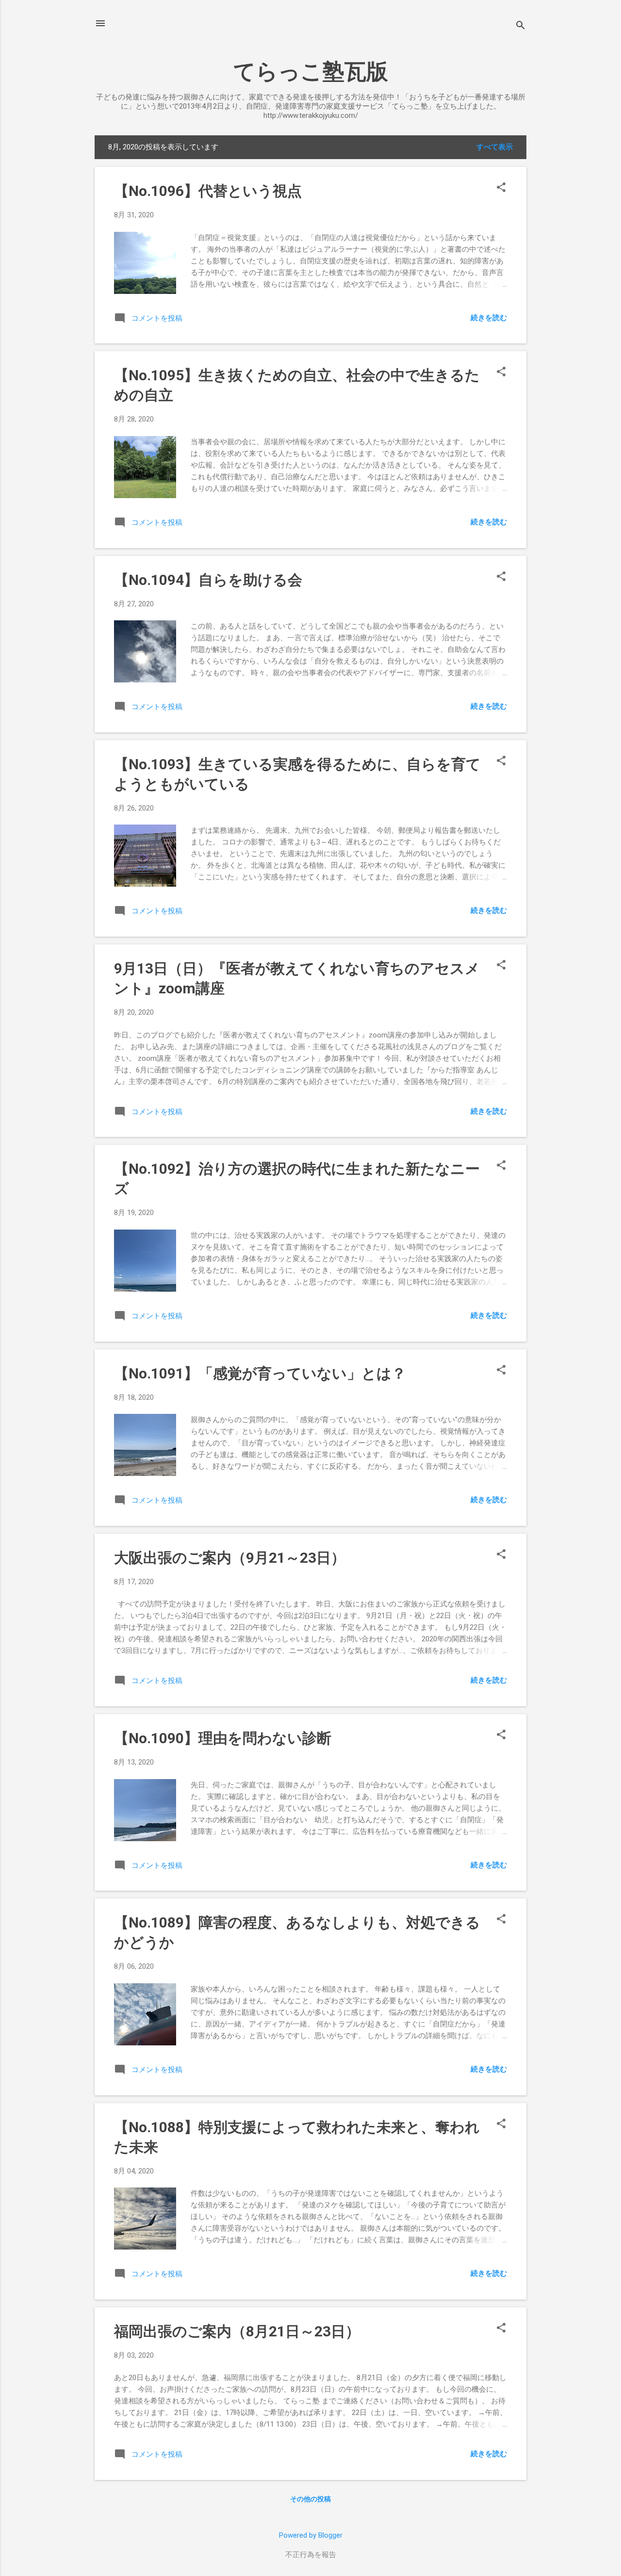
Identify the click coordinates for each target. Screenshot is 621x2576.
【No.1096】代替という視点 (208, 191)
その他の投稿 (310, 2499)
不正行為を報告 (311, 2555)
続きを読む (489, 318)
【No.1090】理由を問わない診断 (223, 1738)
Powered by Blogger (311, 2535)
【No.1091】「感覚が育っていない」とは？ (260, 1373)
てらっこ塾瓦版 (311, 72)
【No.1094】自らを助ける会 (208, 580)
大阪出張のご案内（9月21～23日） (230, 1558)
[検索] (521, 26)
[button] (501, 188)
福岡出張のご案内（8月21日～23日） (237, 2331)
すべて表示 (495, 147)
